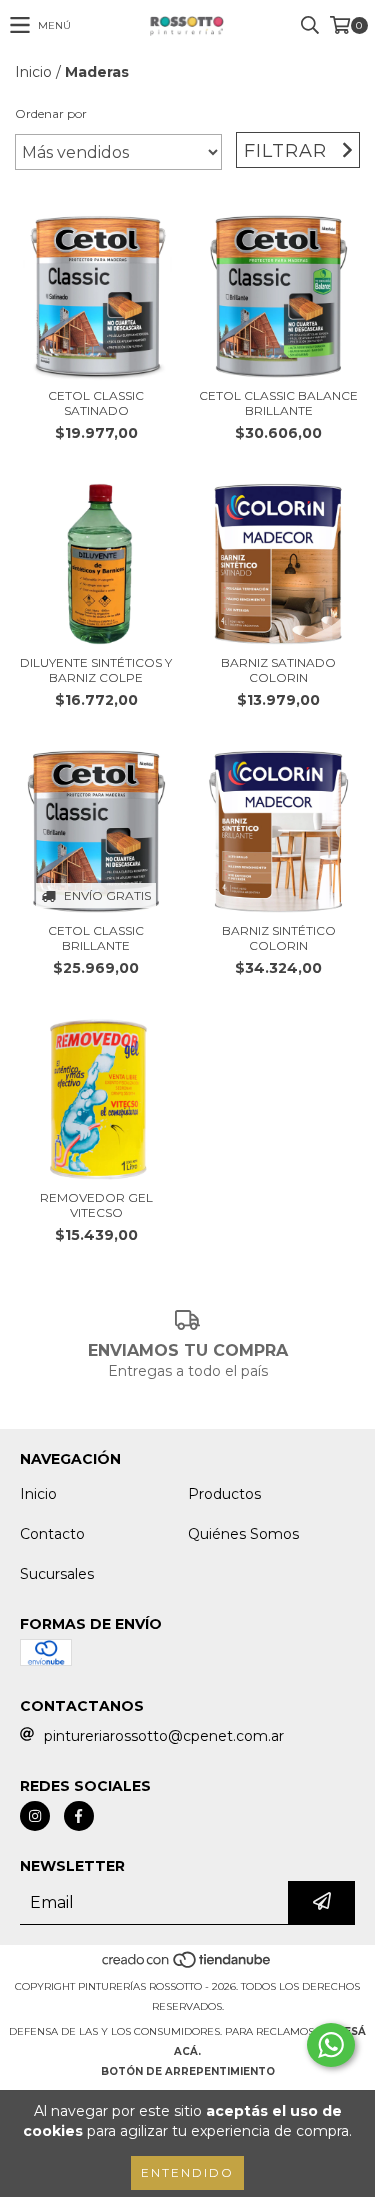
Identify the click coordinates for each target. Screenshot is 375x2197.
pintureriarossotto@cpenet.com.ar (164, 1736)
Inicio (33, 72)
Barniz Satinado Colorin (278, 670)
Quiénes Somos (243, 1534)
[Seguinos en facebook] (79, 1816)
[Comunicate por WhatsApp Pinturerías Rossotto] (331, 2045)
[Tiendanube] (187, 1966)
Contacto (52, 1534)
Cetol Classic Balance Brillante (278, 403)
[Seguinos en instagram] (35, 1816)
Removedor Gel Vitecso (96, 1205)
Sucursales (57, 1574)
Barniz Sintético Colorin (279, 938)
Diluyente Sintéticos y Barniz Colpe (96, 670)
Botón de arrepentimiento (188, 2071)
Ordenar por (51, 113)
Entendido (187, 2172)
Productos (224, 1494)
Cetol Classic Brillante (96, 938)
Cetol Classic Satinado (96, 403)
